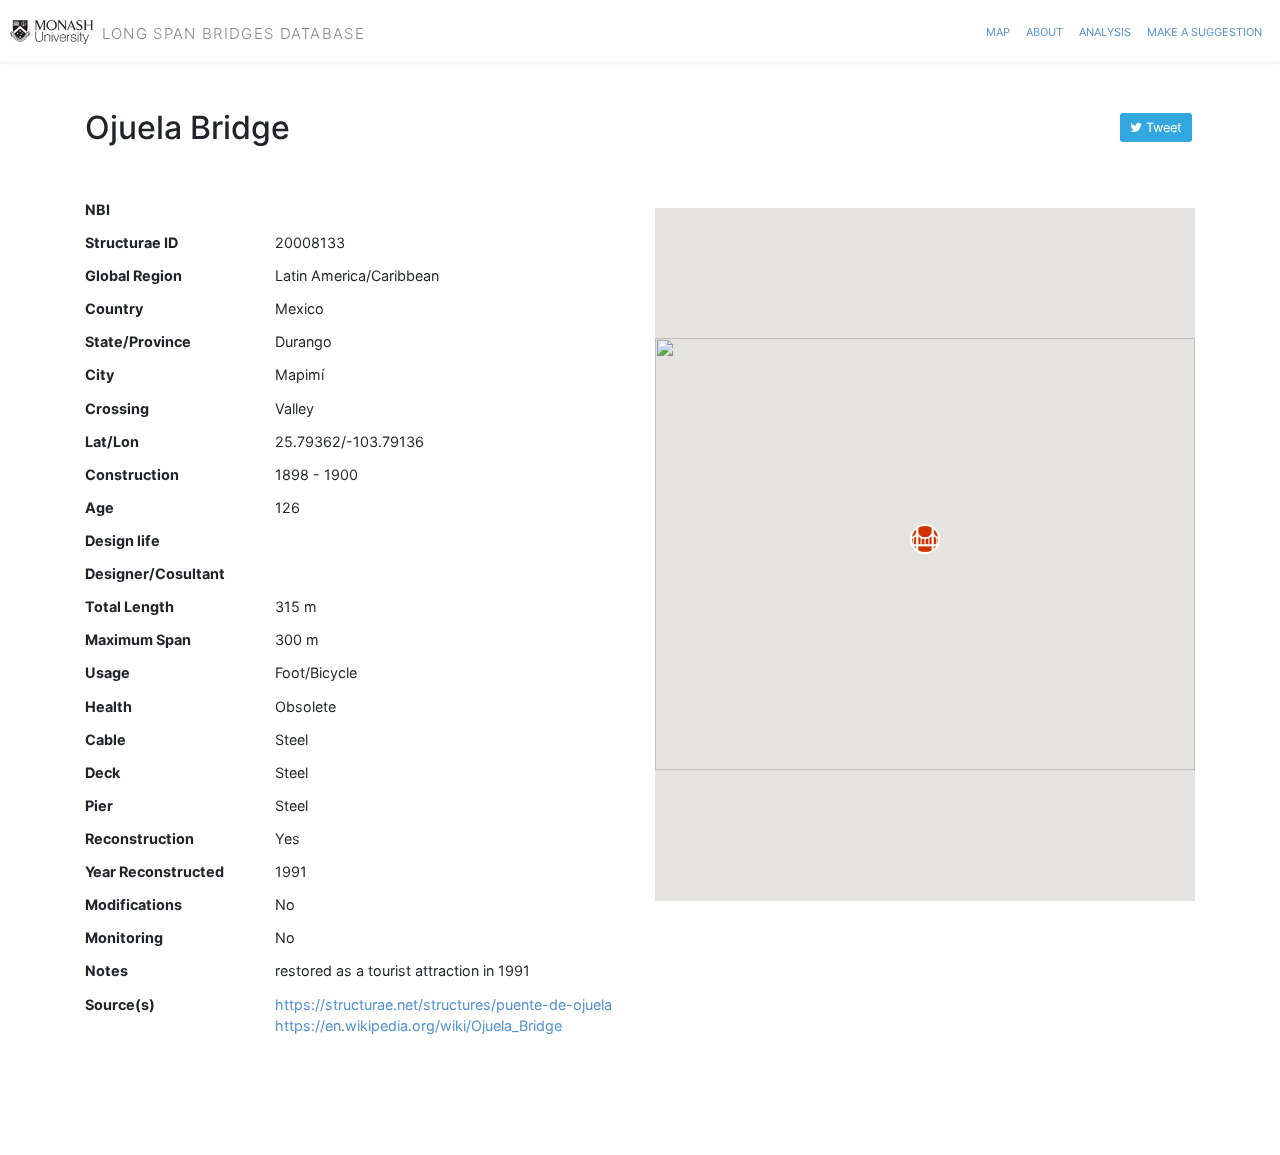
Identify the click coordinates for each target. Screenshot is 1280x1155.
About (1044, 30)
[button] (925, 539)
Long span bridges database (233, 31)
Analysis (1105, 30)
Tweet (1162, 127)
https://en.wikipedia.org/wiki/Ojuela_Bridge (418, 1025)
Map (998, 30)
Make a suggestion (1204, 30)
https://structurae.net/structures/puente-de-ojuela (443, 1004)
